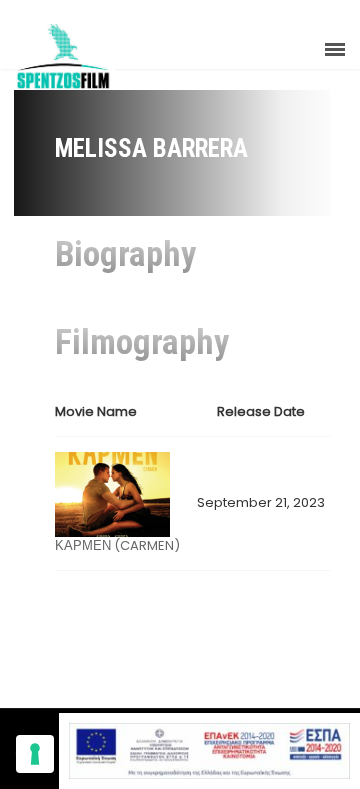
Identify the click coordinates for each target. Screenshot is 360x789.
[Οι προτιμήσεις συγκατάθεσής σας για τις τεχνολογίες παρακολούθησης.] (35, 754)
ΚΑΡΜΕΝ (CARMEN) (117, 545)
